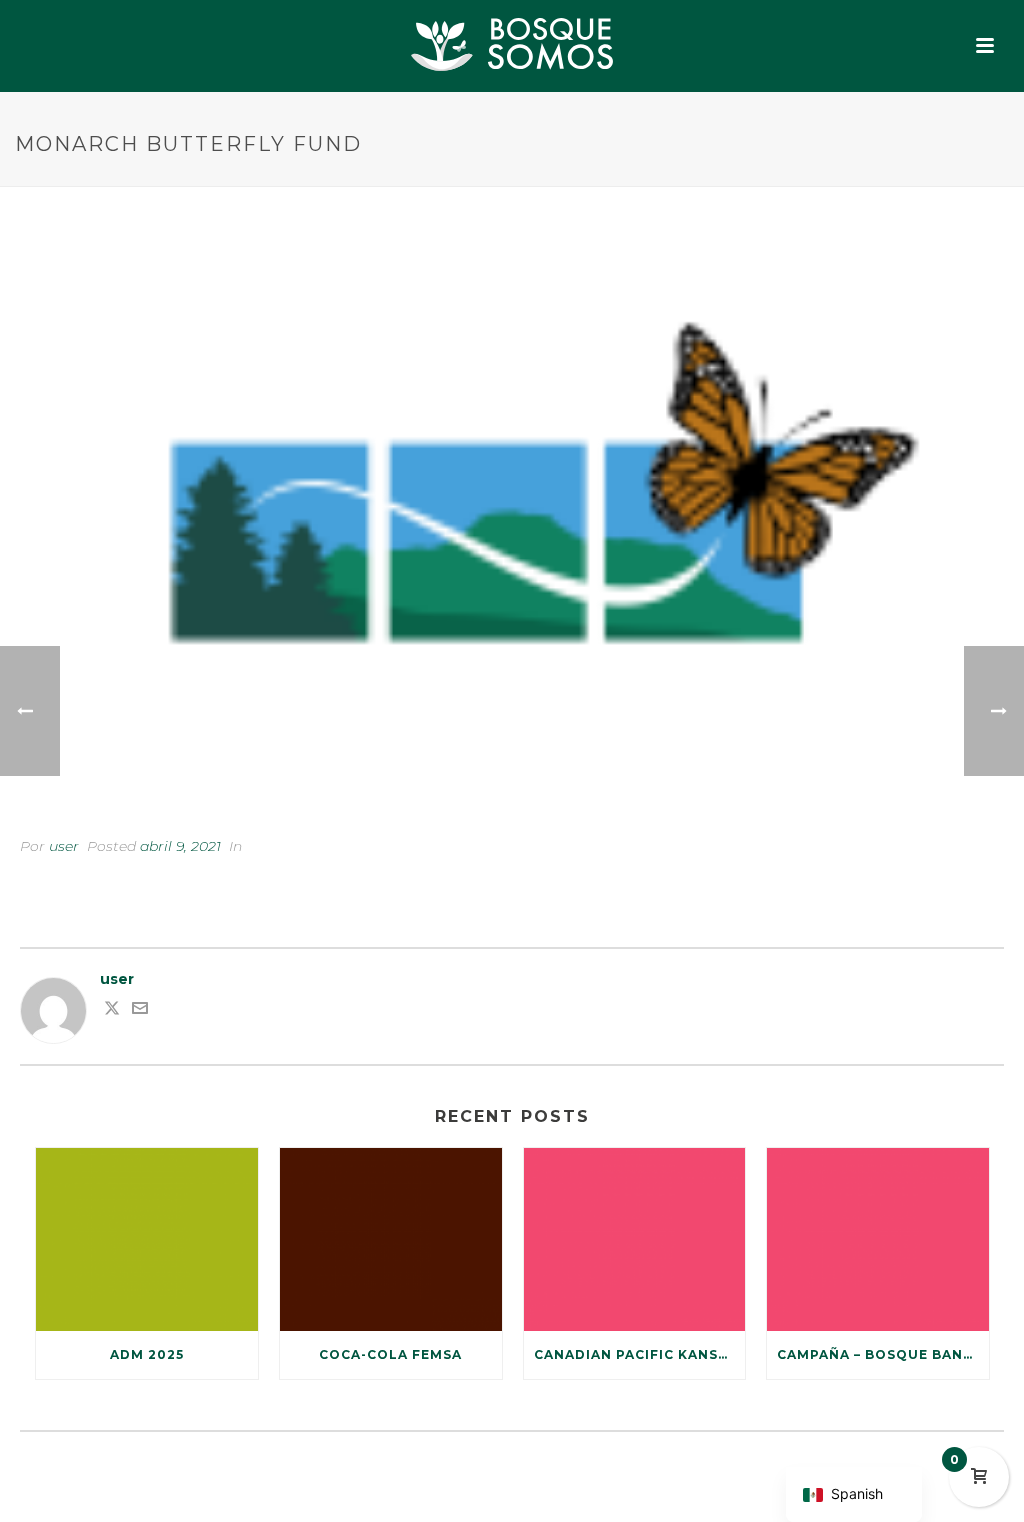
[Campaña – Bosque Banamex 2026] (878, 1240)
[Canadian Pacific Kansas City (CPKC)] (635, 1240)
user (64, 846)
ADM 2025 (147, 1354)
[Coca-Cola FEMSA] (391, 1240)
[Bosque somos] (511, 45)
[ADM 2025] (147, 1240)
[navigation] (854, 1494)
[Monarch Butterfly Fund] (512, 526)
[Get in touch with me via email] (140, 1011)
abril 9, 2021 (180, 846)
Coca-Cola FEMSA (390, 1354)
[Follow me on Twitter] (112, 1011)
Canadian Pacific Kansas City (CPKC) (640, 1354)
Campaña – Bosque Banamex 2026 (883, 1354)
